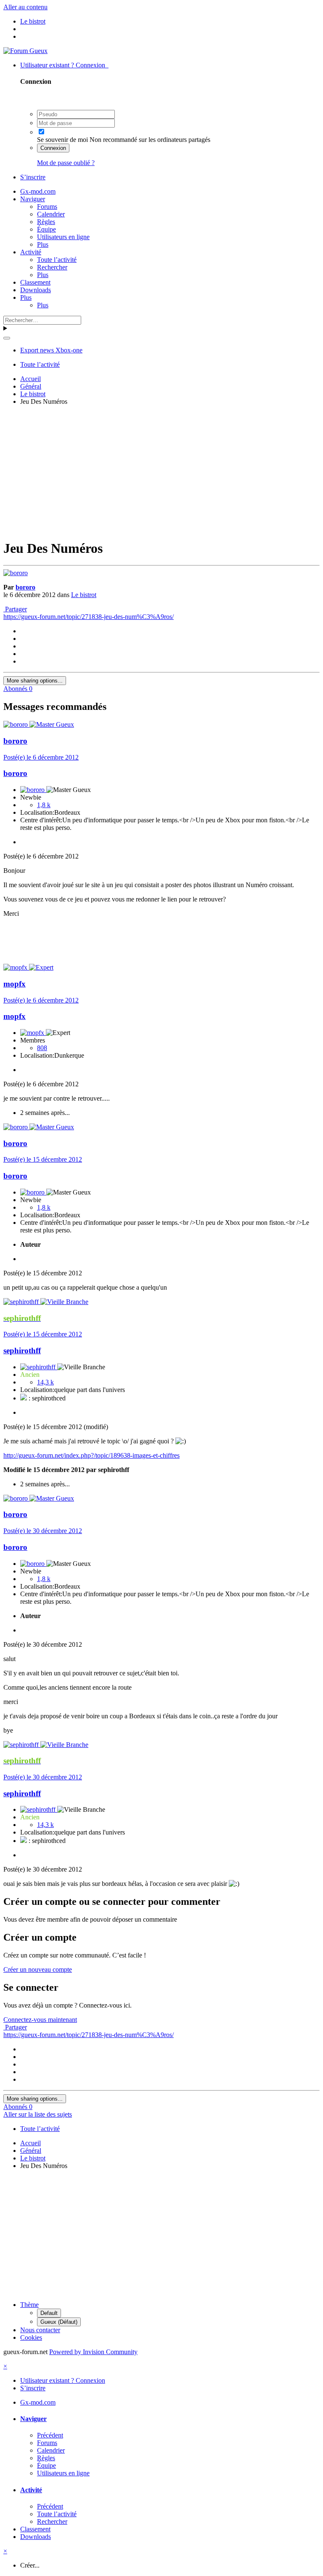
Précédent (50, 2435)
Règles (46, 222)
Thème (29, 2305)
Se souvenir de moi (62, 140)
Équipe (46, 229)
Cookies (31, 2337)
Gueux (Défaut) (59, 2322)
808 (42, 1048)
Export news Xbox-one (51, 350)
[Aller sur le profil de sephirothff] (22, 1302)
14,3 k (45, 1382)
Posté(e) (41, 757)
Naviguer (33, 199)
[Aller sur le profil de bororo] (16, 573)
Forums (47, 207)
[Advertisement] (163, 471)
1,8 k (44, 805)
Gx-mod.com (38, 191)
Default (49, 2313)
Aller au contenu (25, 7)
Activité (31, 252)
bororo (25, 587)
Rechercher (52, 267)
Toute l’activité (57, 260)
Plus (43, 244)
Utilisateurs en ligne (63, 237)
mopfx (15, 984)
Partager (15, 609)
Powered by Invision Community (93, 2352)
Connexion (53, 148)
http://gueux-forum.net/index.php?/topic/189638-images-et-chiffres (91, 1455)
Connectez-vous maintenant (40, 2020)
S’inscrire (33, 177)
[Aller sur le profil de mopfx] (16, 967)
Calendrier (51, 214)
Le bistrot (84, 595)
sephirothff (22, 1351)
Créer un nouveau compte (38, 1969)
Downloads (36, 290)
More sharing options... (35, 681)
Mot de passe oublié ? (66, 163)
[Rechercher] (7, 338)
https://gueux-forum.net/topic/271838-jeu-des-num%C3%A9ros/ (89, 617)
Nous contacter (40, 2330)
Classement (35, 282)
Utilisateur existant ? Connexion (64, 65)
